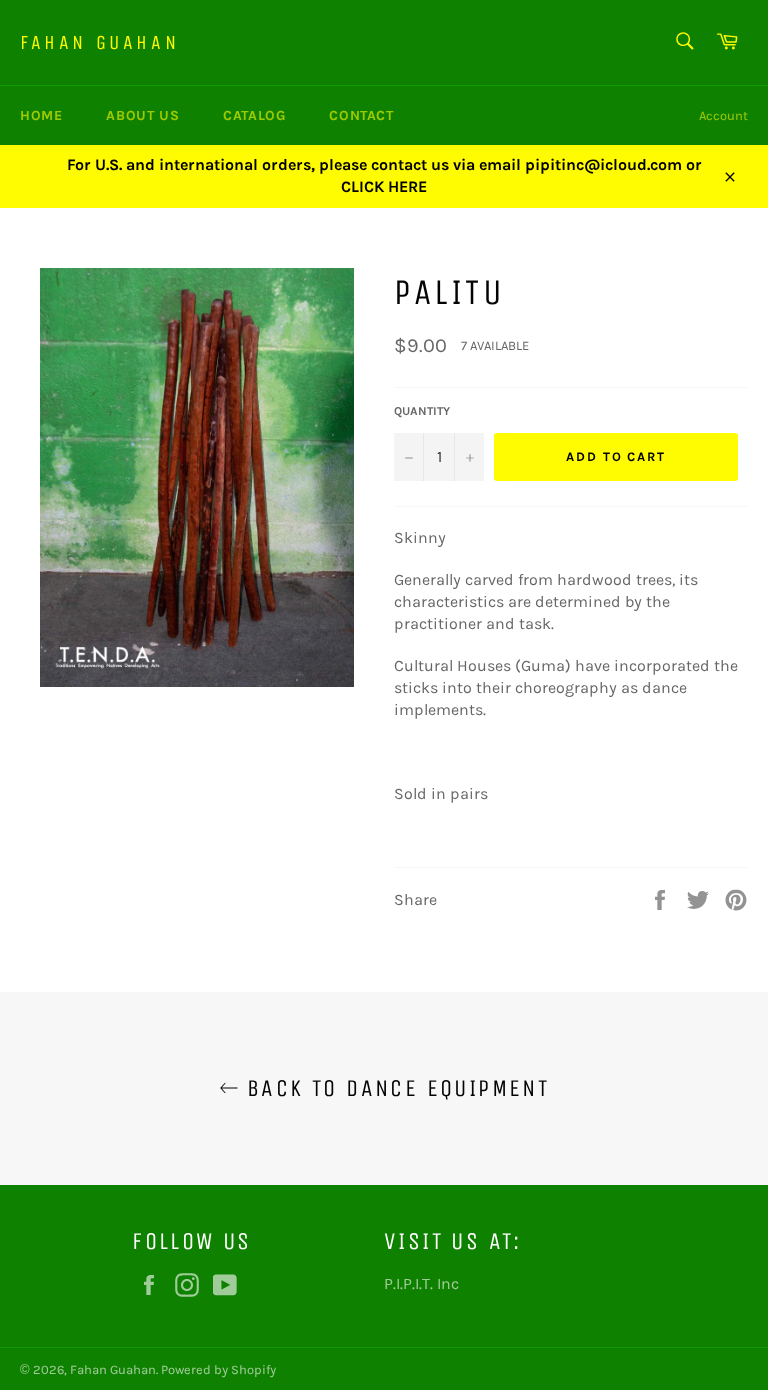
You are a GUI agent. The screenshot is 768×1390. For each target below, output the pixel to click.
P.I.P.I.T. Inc (421, 1283)
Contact (361, 115)
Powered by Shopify (218, 1369)
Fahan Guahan (99, 42)
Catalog (254, 115)
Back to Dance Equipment (394, 1088)
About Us (142, 115)
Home (41, 115)
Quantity (422, 411)
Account (723, 115)
